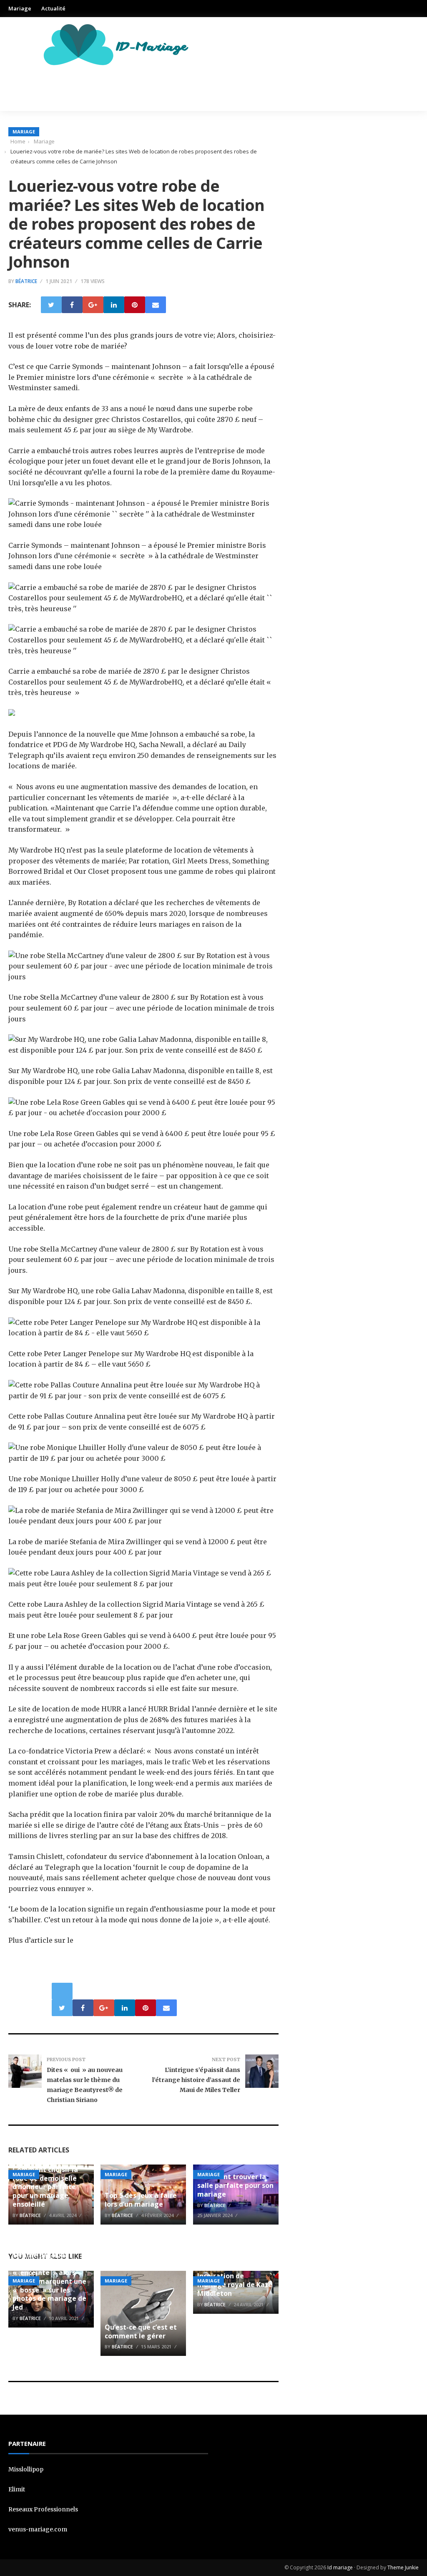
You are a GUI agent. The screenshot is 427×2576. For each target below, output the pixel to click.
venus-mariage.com (38, 2529)
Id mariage (340, 2567)
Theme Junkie (403, 2567)
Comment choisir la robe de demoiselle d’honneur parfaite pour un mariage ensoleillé (45, 2187)
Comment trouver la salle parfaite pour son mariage (235, 2185)
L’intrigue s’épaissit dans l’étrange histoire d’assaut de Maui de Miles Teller (196, 2080)
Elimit (17, 2489)
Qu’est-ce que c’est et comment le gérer (141, 2331)
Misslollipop (26, 2469)
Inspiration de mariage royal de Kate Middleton (235, 2285)
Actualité (53, 8)
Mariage (20, 8)
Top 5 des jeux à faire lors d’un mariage (141, 2200)
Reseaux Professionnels (43, 2509)
